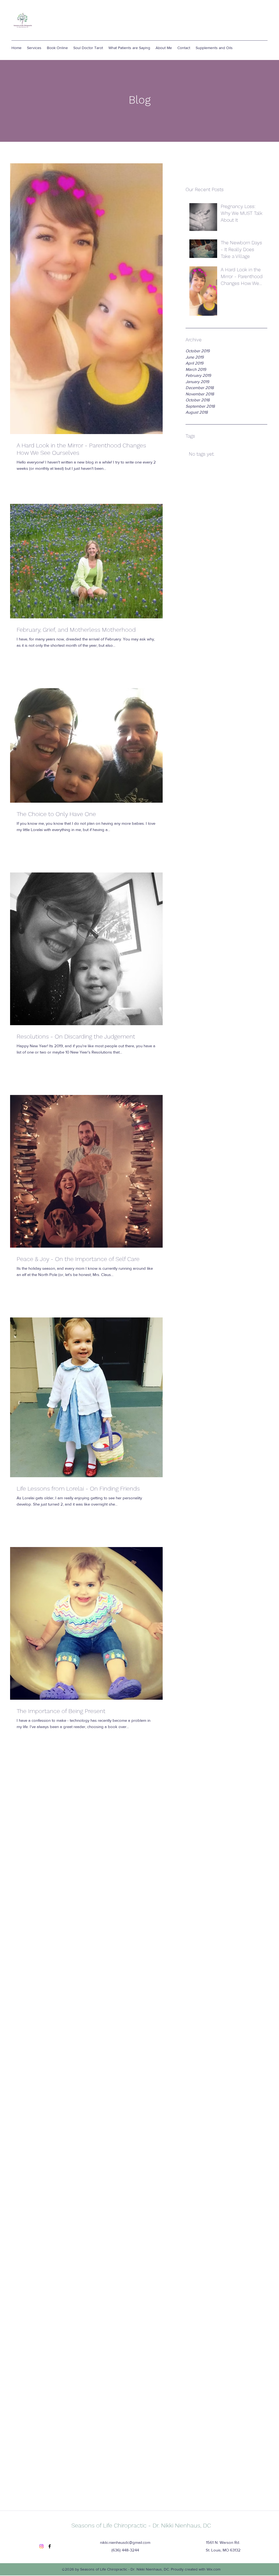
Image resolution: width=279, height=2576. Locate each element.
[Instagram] (41, 2546)
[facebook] (50, 2546)
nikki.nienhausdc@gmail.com (125, 2542)
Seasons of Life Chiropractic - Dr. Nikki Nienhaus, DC (141, 2525)
